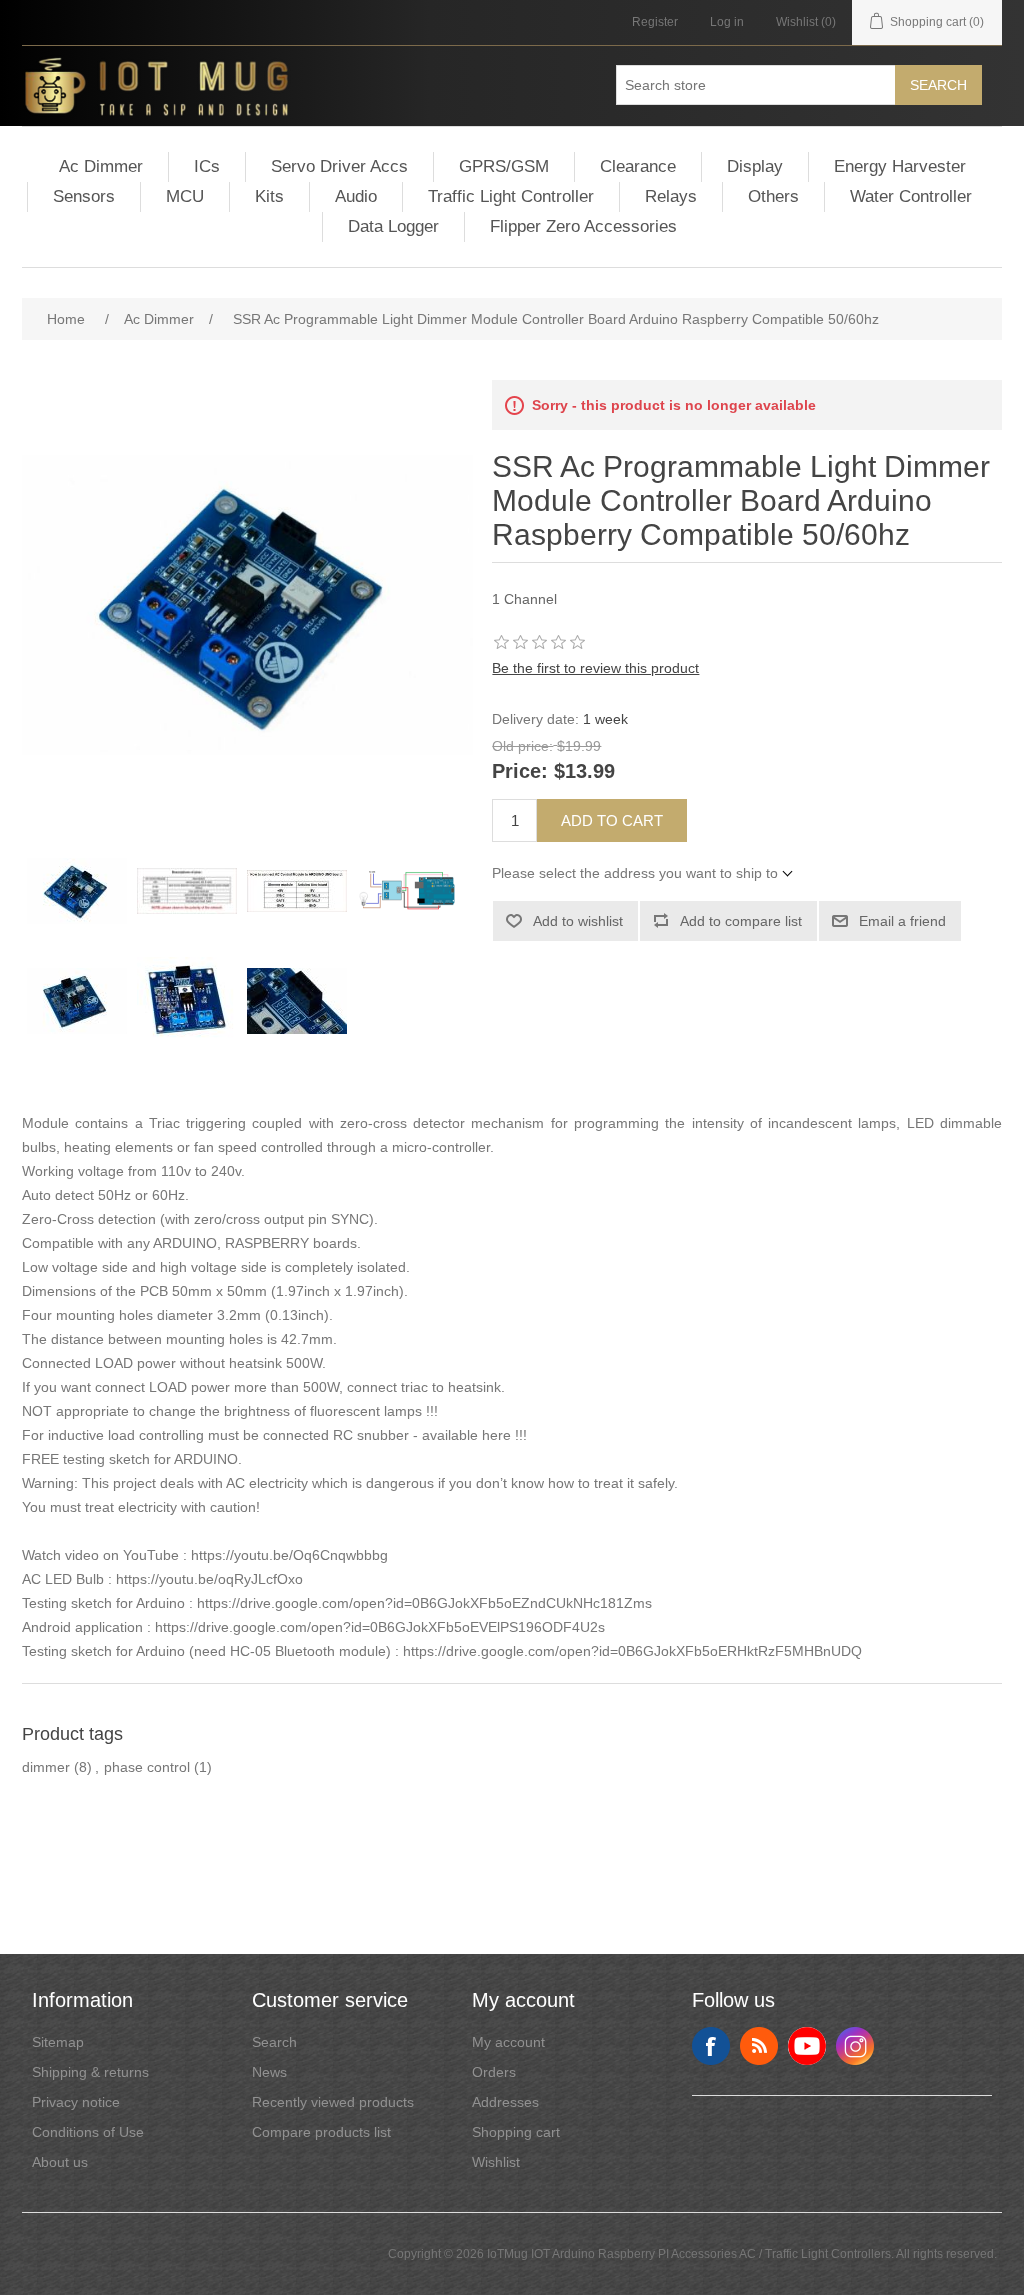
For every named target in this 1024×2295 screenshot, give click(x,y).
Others (773, 196)
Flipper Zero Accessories (583, 226)
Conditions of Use (88, 2132)
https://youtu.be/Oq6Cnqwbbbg (289, 1555)
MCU (185, 196)
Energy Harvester (900, 166)
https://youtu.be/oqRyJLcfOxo (209, 1579)
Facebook (711, 2046)
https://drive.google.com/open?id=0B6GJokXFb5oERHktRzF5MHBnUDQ (632, 1651)
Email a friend (902, 921)
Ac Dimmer (101, 166)
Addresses (505, 2102)
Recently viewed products (333, 2102)
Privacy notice (76, 2102)
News (269, 2072)
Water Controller (911, 196)
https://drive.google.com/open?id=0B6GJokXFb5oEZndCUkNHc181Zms (424, 1603)
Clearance (638, 166)
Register (655, 22)
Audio (356, 196)
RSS (759, 2046)
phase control (147, 1767)
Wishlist (496, 2162)
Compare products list (321, 2132)
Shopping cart (516, 2132)
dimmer (46, 1767)
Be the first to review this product (595, 668)
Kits (269, 196)
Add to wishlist (578, 921)
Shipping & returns (90, 2072)
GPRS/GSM (504, 166)
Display (755, 166)
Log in (727, 22)
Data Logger (393, 226)
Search (938, 85)
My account (508, 2042)
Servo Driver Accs (339, 166)
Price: (520, 772)
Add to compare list (741, 921)
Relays (671, 196)
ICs (207, 166)
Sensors (84, 196)
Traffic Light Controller (511, 196)
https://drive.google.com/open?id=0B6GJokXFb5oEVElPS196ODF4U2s (380, 1627)
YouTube (807, 2046)
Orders (494, 2072)
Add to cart (612, 820)
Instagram (855, 2046)
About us (60, 2162)
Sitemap (58, 2042)
